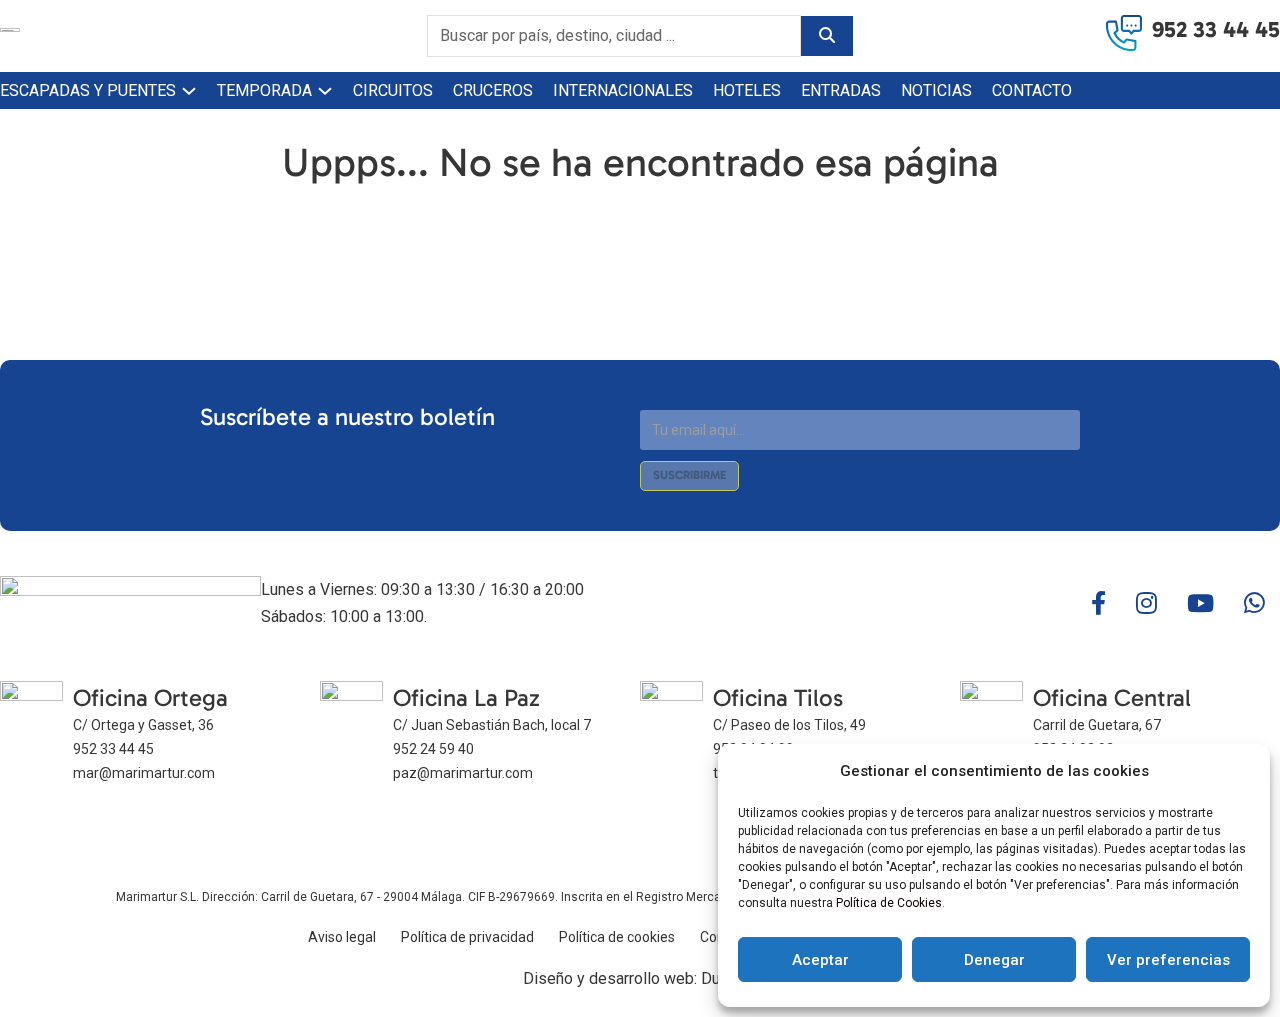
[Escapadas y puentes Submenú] (189, 91)
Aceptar (820, 960)
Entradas (841, 90)
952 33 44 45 (1216, 29)
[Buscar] (827, 36)
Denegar (994, 960)
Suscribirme (689, 475)
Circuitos (393, 90)
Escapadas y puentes (88, 90)
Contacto (1032, 90)
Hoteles (747, 90)
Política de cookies (617, 937)
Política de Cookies (889, 903)
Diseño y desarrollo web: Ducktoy (640, 978)
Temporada (264, 90)
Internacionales (623, 90)
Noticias (936, 90)
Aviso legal (342, 937)
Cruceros (493, 90)
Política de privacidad (467, 937)
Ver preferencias (1168, 960)
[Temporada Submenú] (325, 91)
